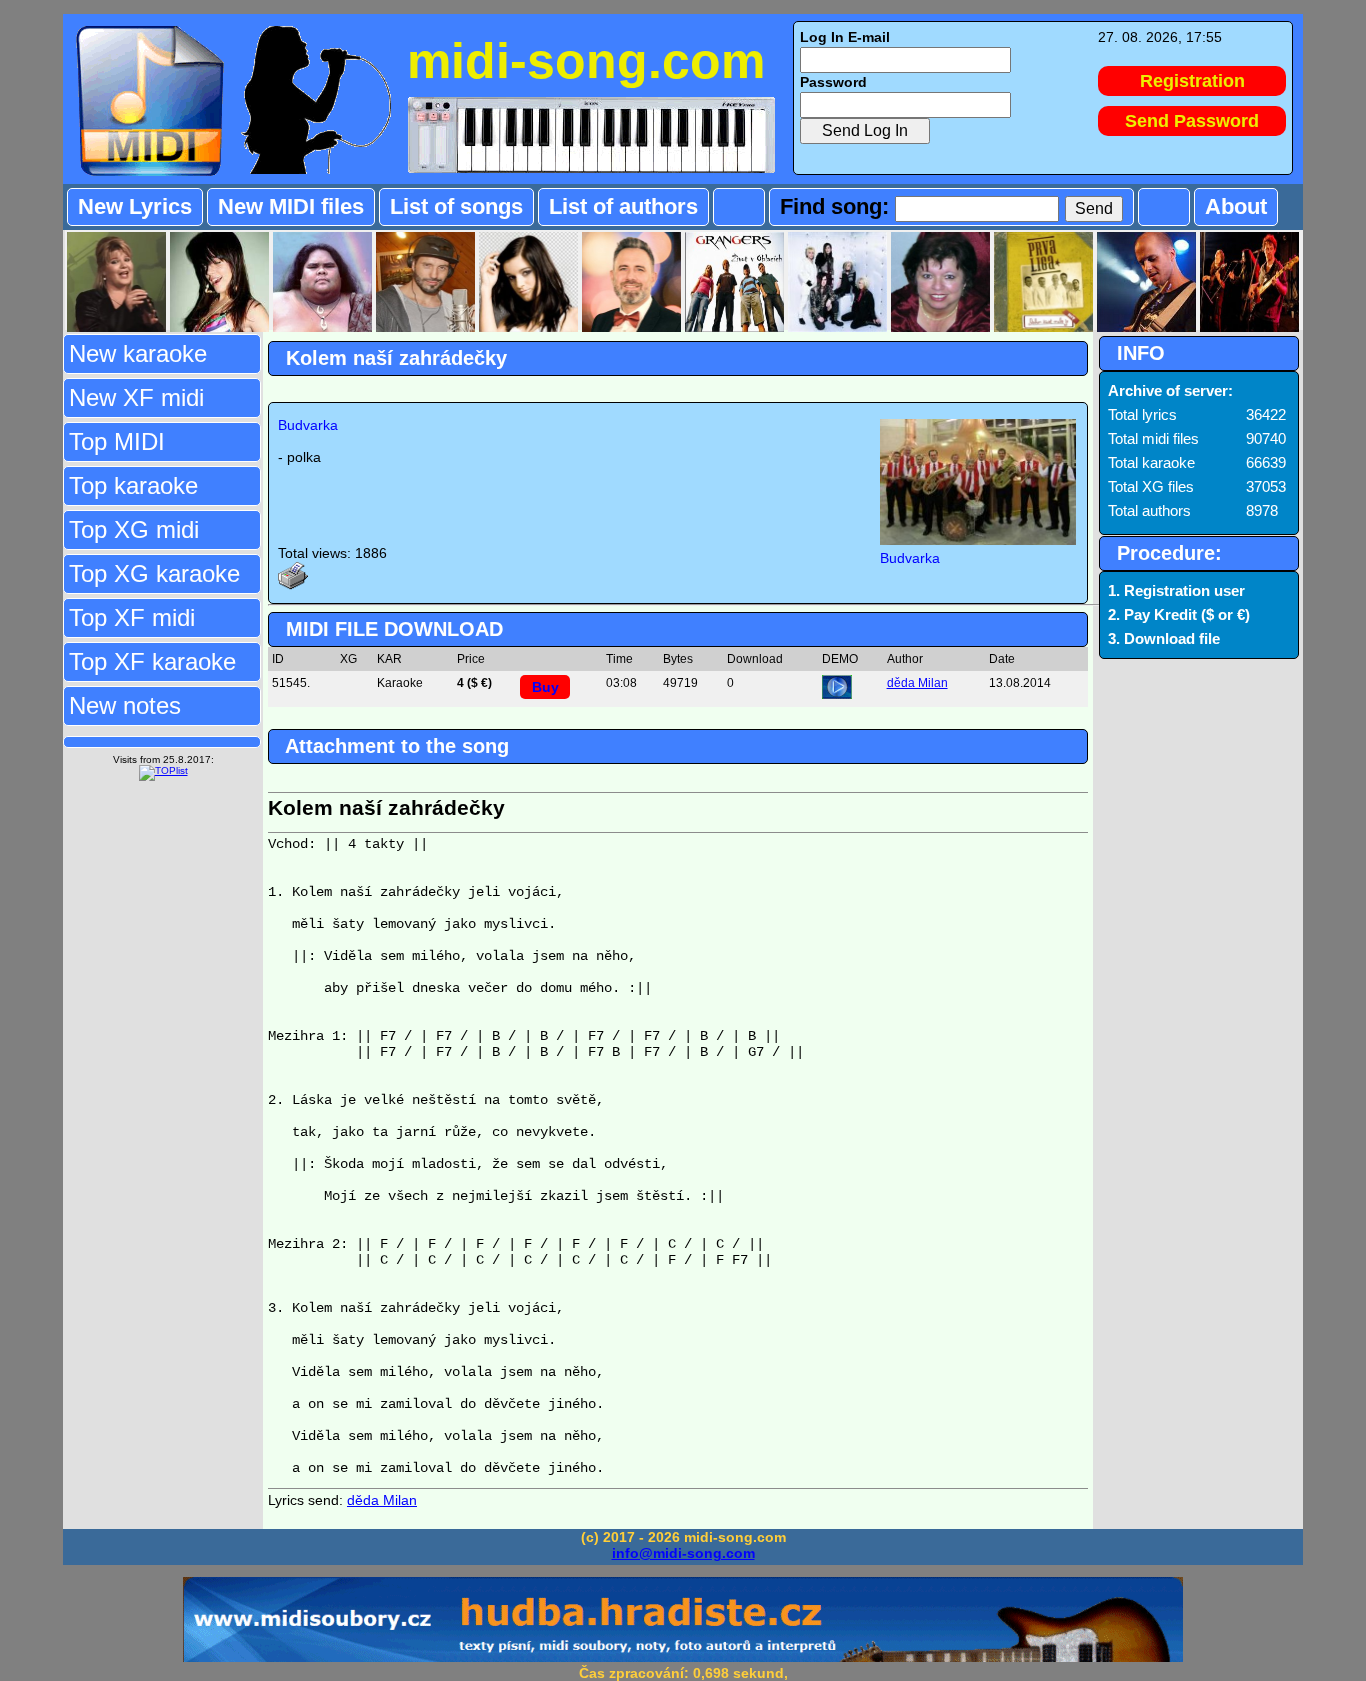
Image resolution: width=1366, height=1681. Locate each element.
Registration (1192, 81)
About (1236, 206)
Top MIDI (117, 441)
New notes (125, 705)
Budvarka (308, 425)
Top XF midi (132, 617)
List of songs (456, 206)
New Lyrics (135, 206)
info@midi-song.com (683, 1553)
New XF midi (136, 397)
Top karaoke (133, 485)
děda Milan (917, 683)
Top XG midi (134, 529)
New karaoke (138, 353)
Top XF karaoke (152, 661)
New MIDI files (291, 206)
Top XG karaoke (154, 573)
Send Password (1192, 121)
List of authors (623, 206)
